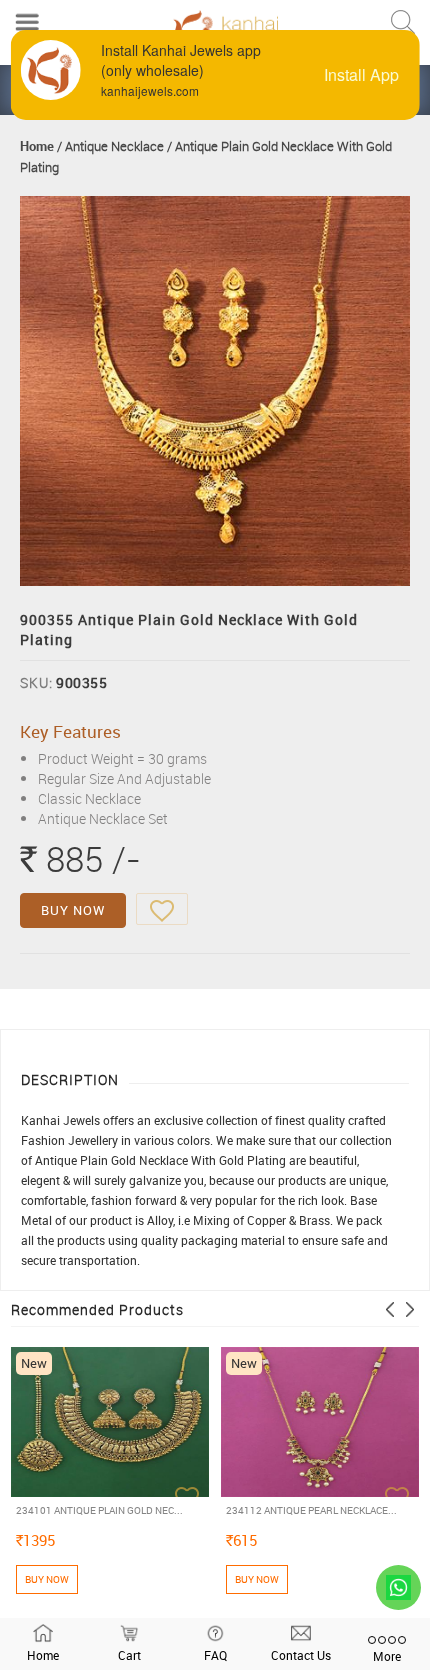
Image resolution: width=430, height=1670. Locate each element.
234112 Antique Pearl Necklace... (311, 1510)
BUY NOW (73, 910)
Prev (390, 1309)
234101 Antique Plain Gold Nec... (99, 1510)
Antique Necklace (114, 146)
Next (410, 1309)
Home (37, 146)
